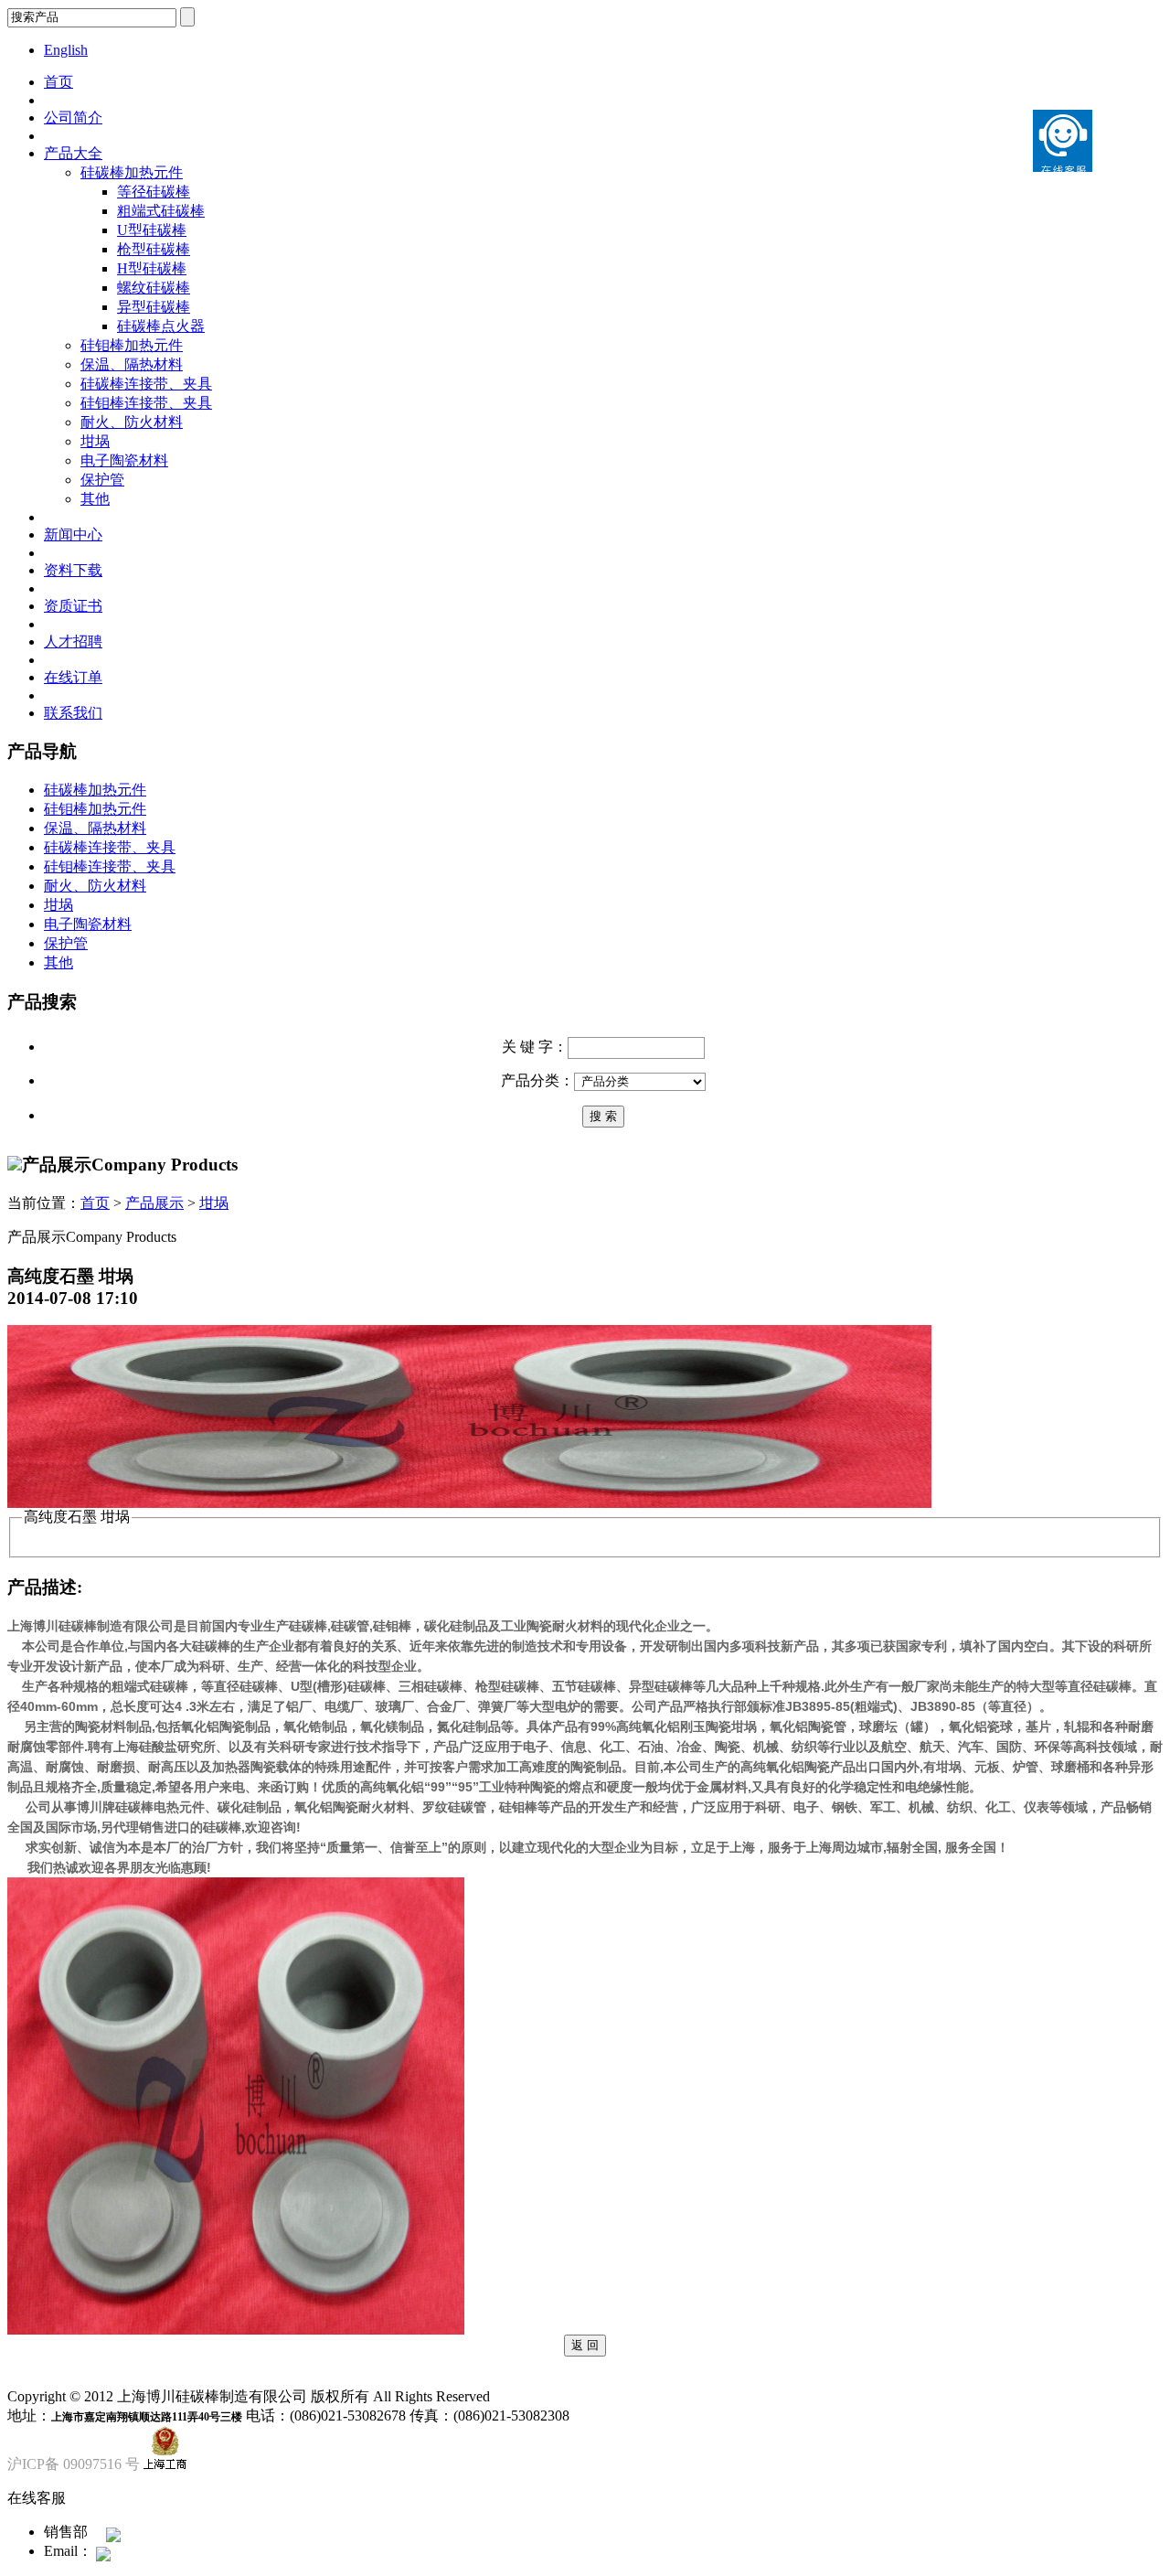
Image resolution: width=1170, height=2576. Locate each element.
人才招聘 (73, 641)
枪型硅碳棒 (154, 249)
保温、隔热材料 (132, 364)
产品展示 (154, 1203)
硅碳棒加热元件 (132, 172)
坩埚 (95, 441)
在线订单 (73, 677)
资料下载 (73, 570)
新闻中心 (73, 534)
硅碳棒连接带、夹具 (146, 384)
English (66, 50)
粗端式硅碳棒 (161, 211)
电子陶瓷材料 (124, 460)
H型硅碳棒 (152, 268)
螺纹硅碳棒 (154, 288)
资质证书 (73, 606)
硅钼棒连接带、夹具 (146, 403)
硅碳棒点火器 (161, 326)
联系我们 (73, 713)
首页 (58, 82)
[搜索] (603, 1115)
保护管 (102, 480)
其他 (95, 499)
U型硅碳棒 (152, 230)
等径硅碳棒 (154, 192)
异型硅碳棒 (154, 307)
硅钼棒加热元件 (132, 345)
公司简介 (73, 118)
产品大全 (73, 153)
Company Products (165, 1165)
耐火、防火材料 (132, 422)
